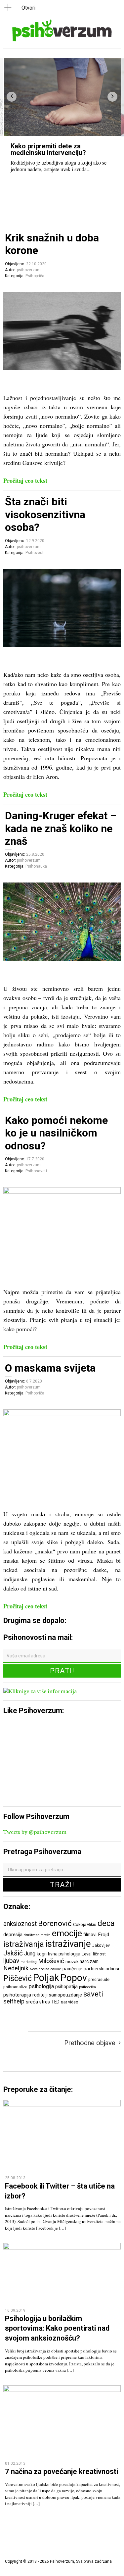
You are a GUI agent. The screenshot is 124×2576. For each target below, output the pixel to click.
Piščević (18, 1978)
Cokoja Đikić (85, 1924)
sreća (32, 2002)
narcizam (89, 1961)
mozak (72, 1962)
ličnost (99, 1954)
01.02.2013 (15, 2463)
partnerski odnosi (101, 1969)
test (64, 2002)
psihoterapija (17, 1995)
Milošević (51, 1961)
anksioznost (20, 1924)
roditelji (40, 1995)
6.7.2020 (34, 1381)
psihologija (41, 1986)
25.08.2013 (15, 2178)
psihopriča (87, 1987)
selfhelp (14, 2001)
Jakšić (13, 1953)
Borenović (55, 1923)
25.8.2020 (35, 854)
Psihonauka (36, 866)
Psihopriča (35, 276)
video (73, 2002)
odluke (56, 1969)
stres (45, 2002)
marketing (29, 1962)
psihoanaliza (15, 1987)
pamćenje (72, 1969)
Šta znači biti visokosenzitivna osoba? (45, 514)
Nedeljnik (16, 1968)
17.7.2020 (35, 1159)
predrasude (99, 1979)
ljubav (11, 1961)
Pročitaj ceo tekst (25, 480)
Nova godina (40, 1969)
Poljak (46, 1978)
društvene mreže (37, 1935)
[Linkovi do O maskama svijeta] (62, 1414)
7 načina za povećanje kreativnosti (62, 2472)
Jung (30, 1954)
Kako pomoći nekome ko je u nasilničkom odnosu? (56, 1133)
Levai (87, 1954)
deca (106, 1923)
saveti (93, 1994)
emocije (67, 1933)
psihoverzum (29, 270)
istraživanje (68, 1944)
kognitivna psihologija (59, 1954)
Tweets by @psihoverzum (35, 1832)
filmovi (90, 1935)
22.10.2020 (36, 264)
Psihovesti (35, 553)
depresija (13, 1935)
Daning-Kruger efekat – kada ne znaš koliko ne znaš (61, 828)
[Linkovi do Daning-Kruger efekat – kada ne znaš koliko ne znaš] (62, 959)
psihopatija (66, 1987)
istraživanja (24, 1944)
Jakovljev (101, 1945)
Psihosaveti (36, 1171)
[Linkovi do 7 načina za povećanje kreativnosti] (62, 2390)
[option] (62, 119)
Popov (74, 1978)
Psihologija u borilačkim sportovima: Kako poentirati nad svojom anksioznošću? (57, 2328)
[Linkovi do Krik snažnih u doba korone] (62, 368)
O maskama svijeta (50, 1368)
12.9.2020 (35, 541)
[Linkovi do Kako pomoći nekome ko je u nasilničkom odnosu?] (62, 1192)
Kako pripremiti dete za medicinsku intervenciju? (48, 149)
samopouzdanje (65, 1995)
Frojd (103, 1935)
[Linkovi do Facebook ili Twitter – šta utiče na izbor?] (62, 2105)
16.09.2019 (15, 2310)
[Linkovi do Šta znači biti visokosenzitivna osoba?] (62, 645)
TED (55, 2002)
